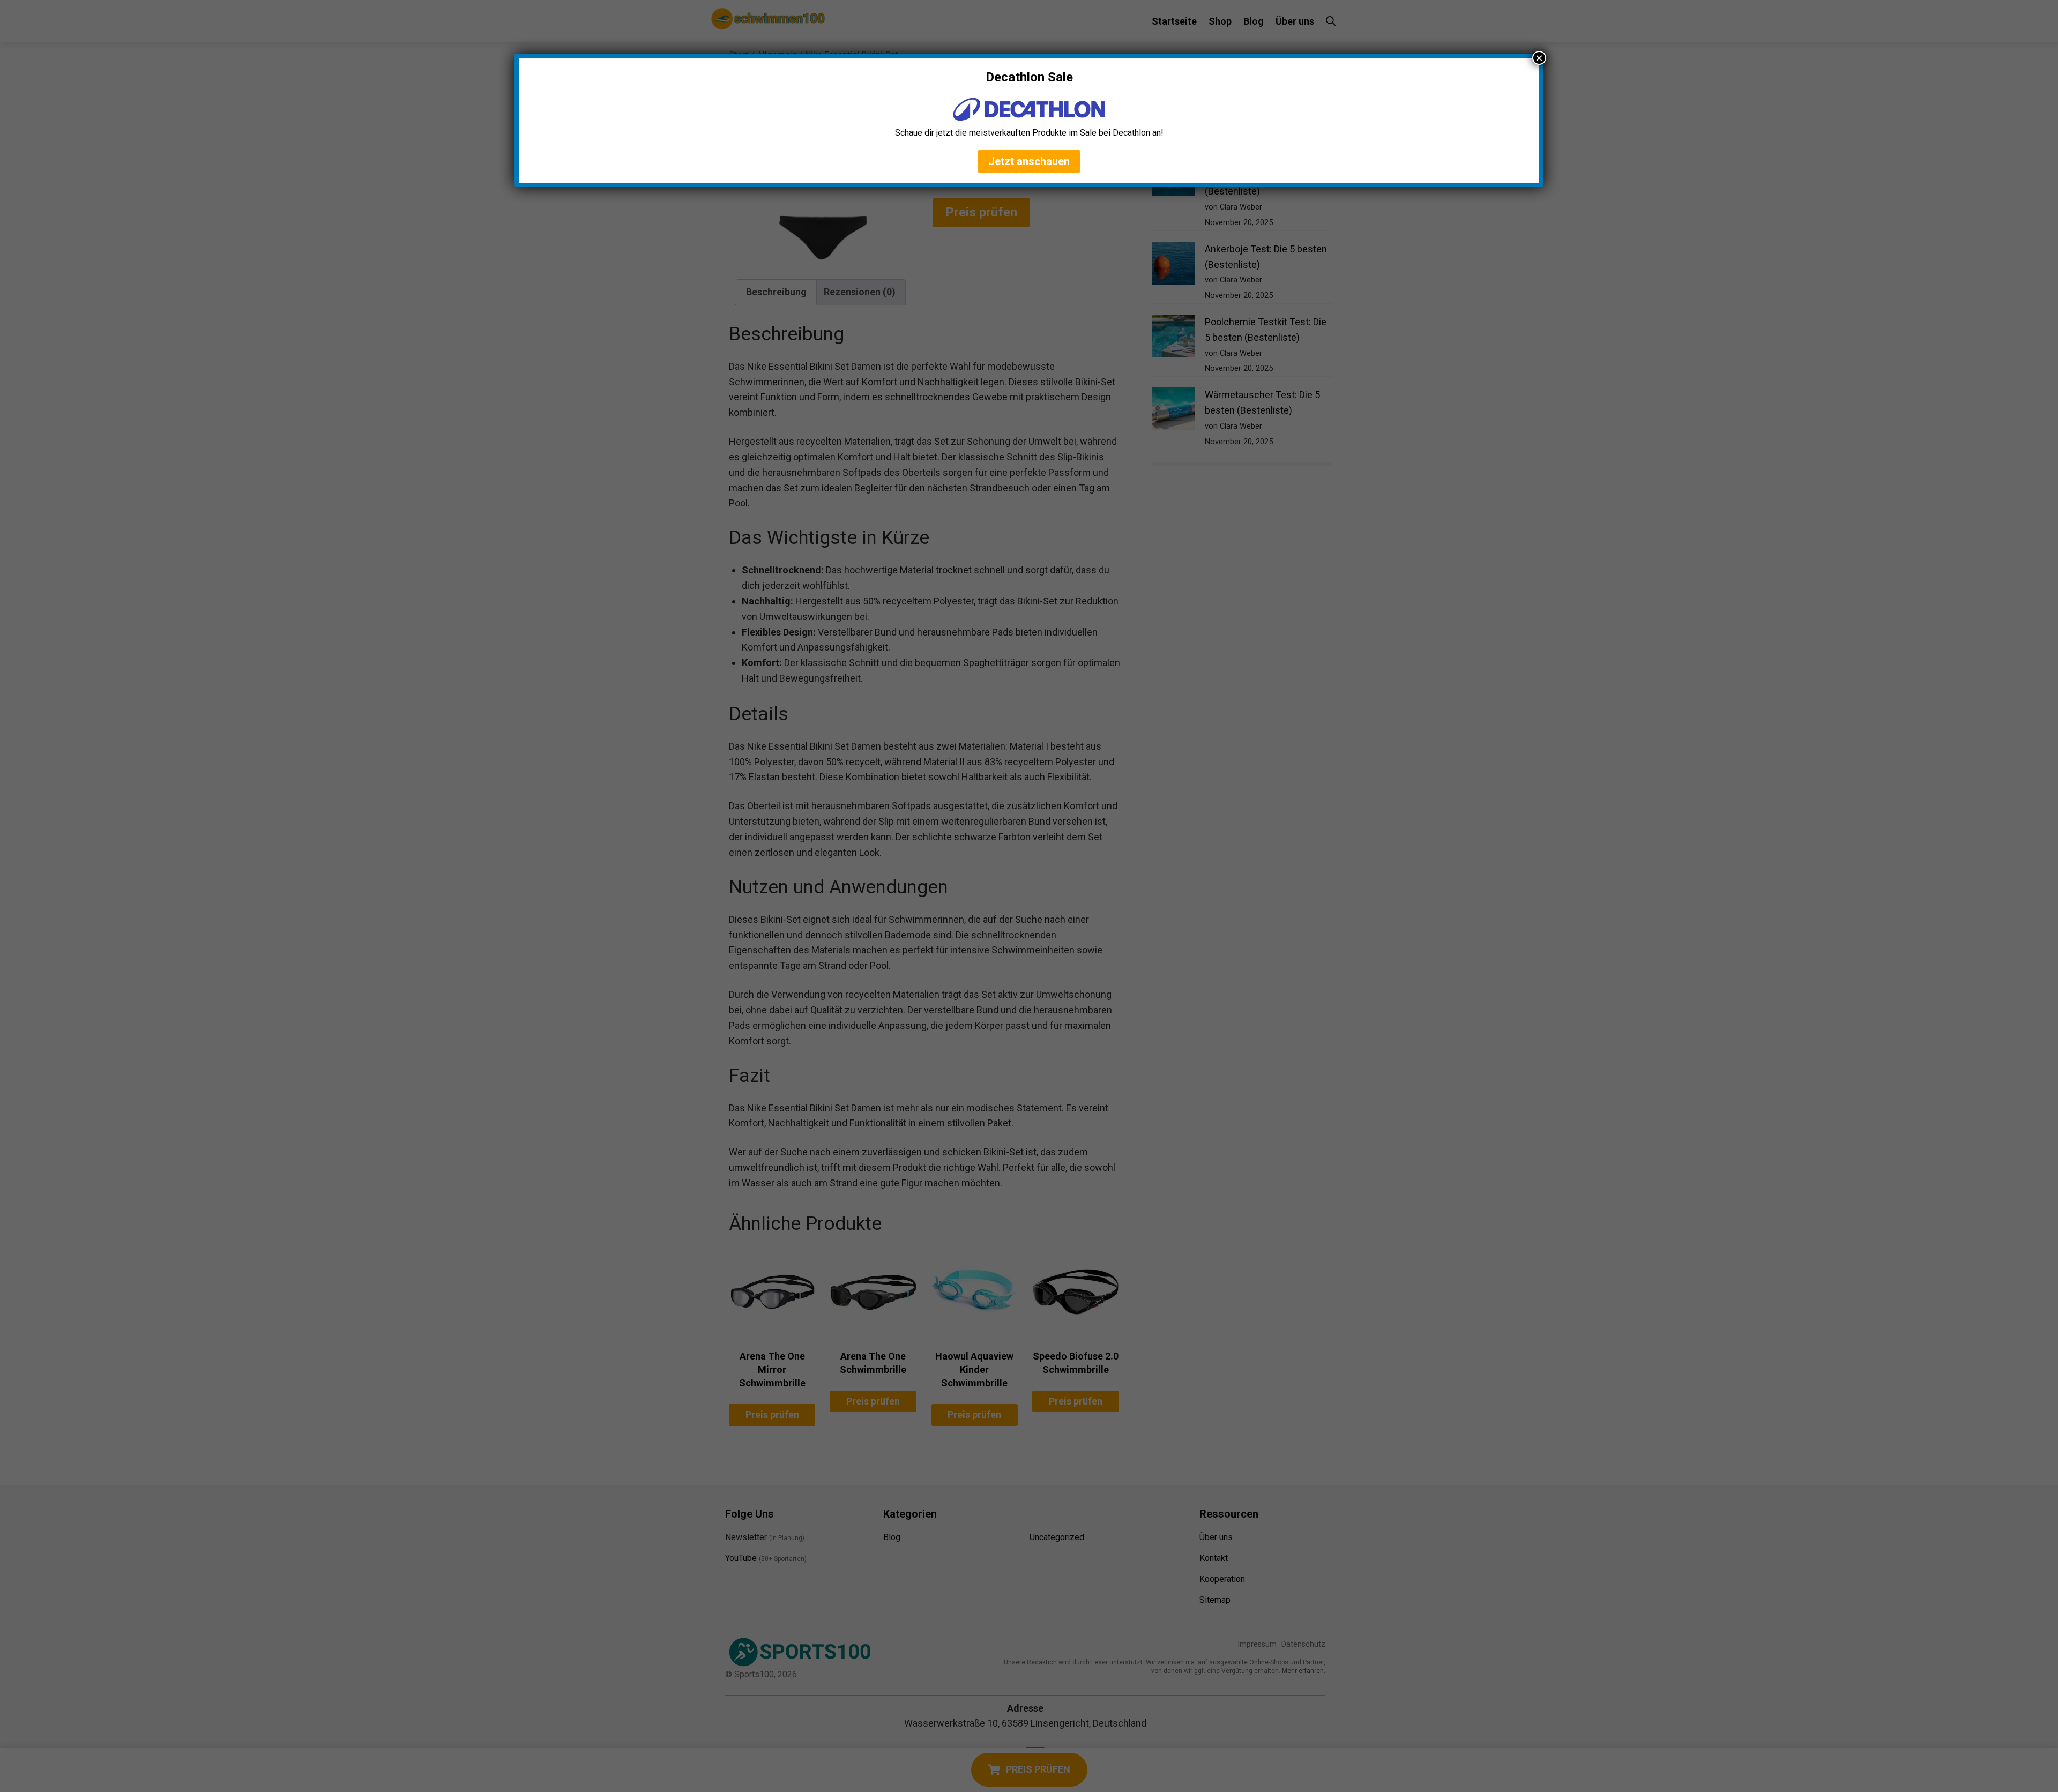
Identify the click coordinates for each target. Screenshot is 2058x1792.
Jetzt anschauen (1029, 161)
